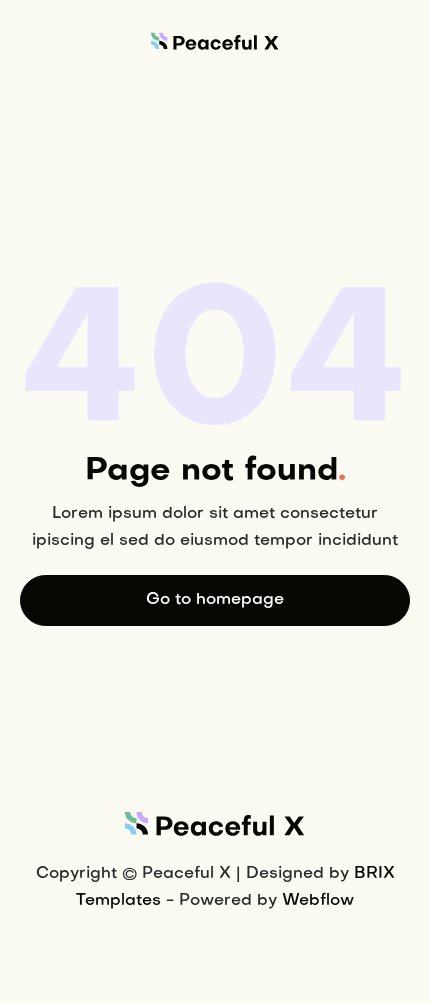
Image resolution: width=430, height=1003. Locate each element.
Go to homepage (215, 600)
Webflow (318, 901)
